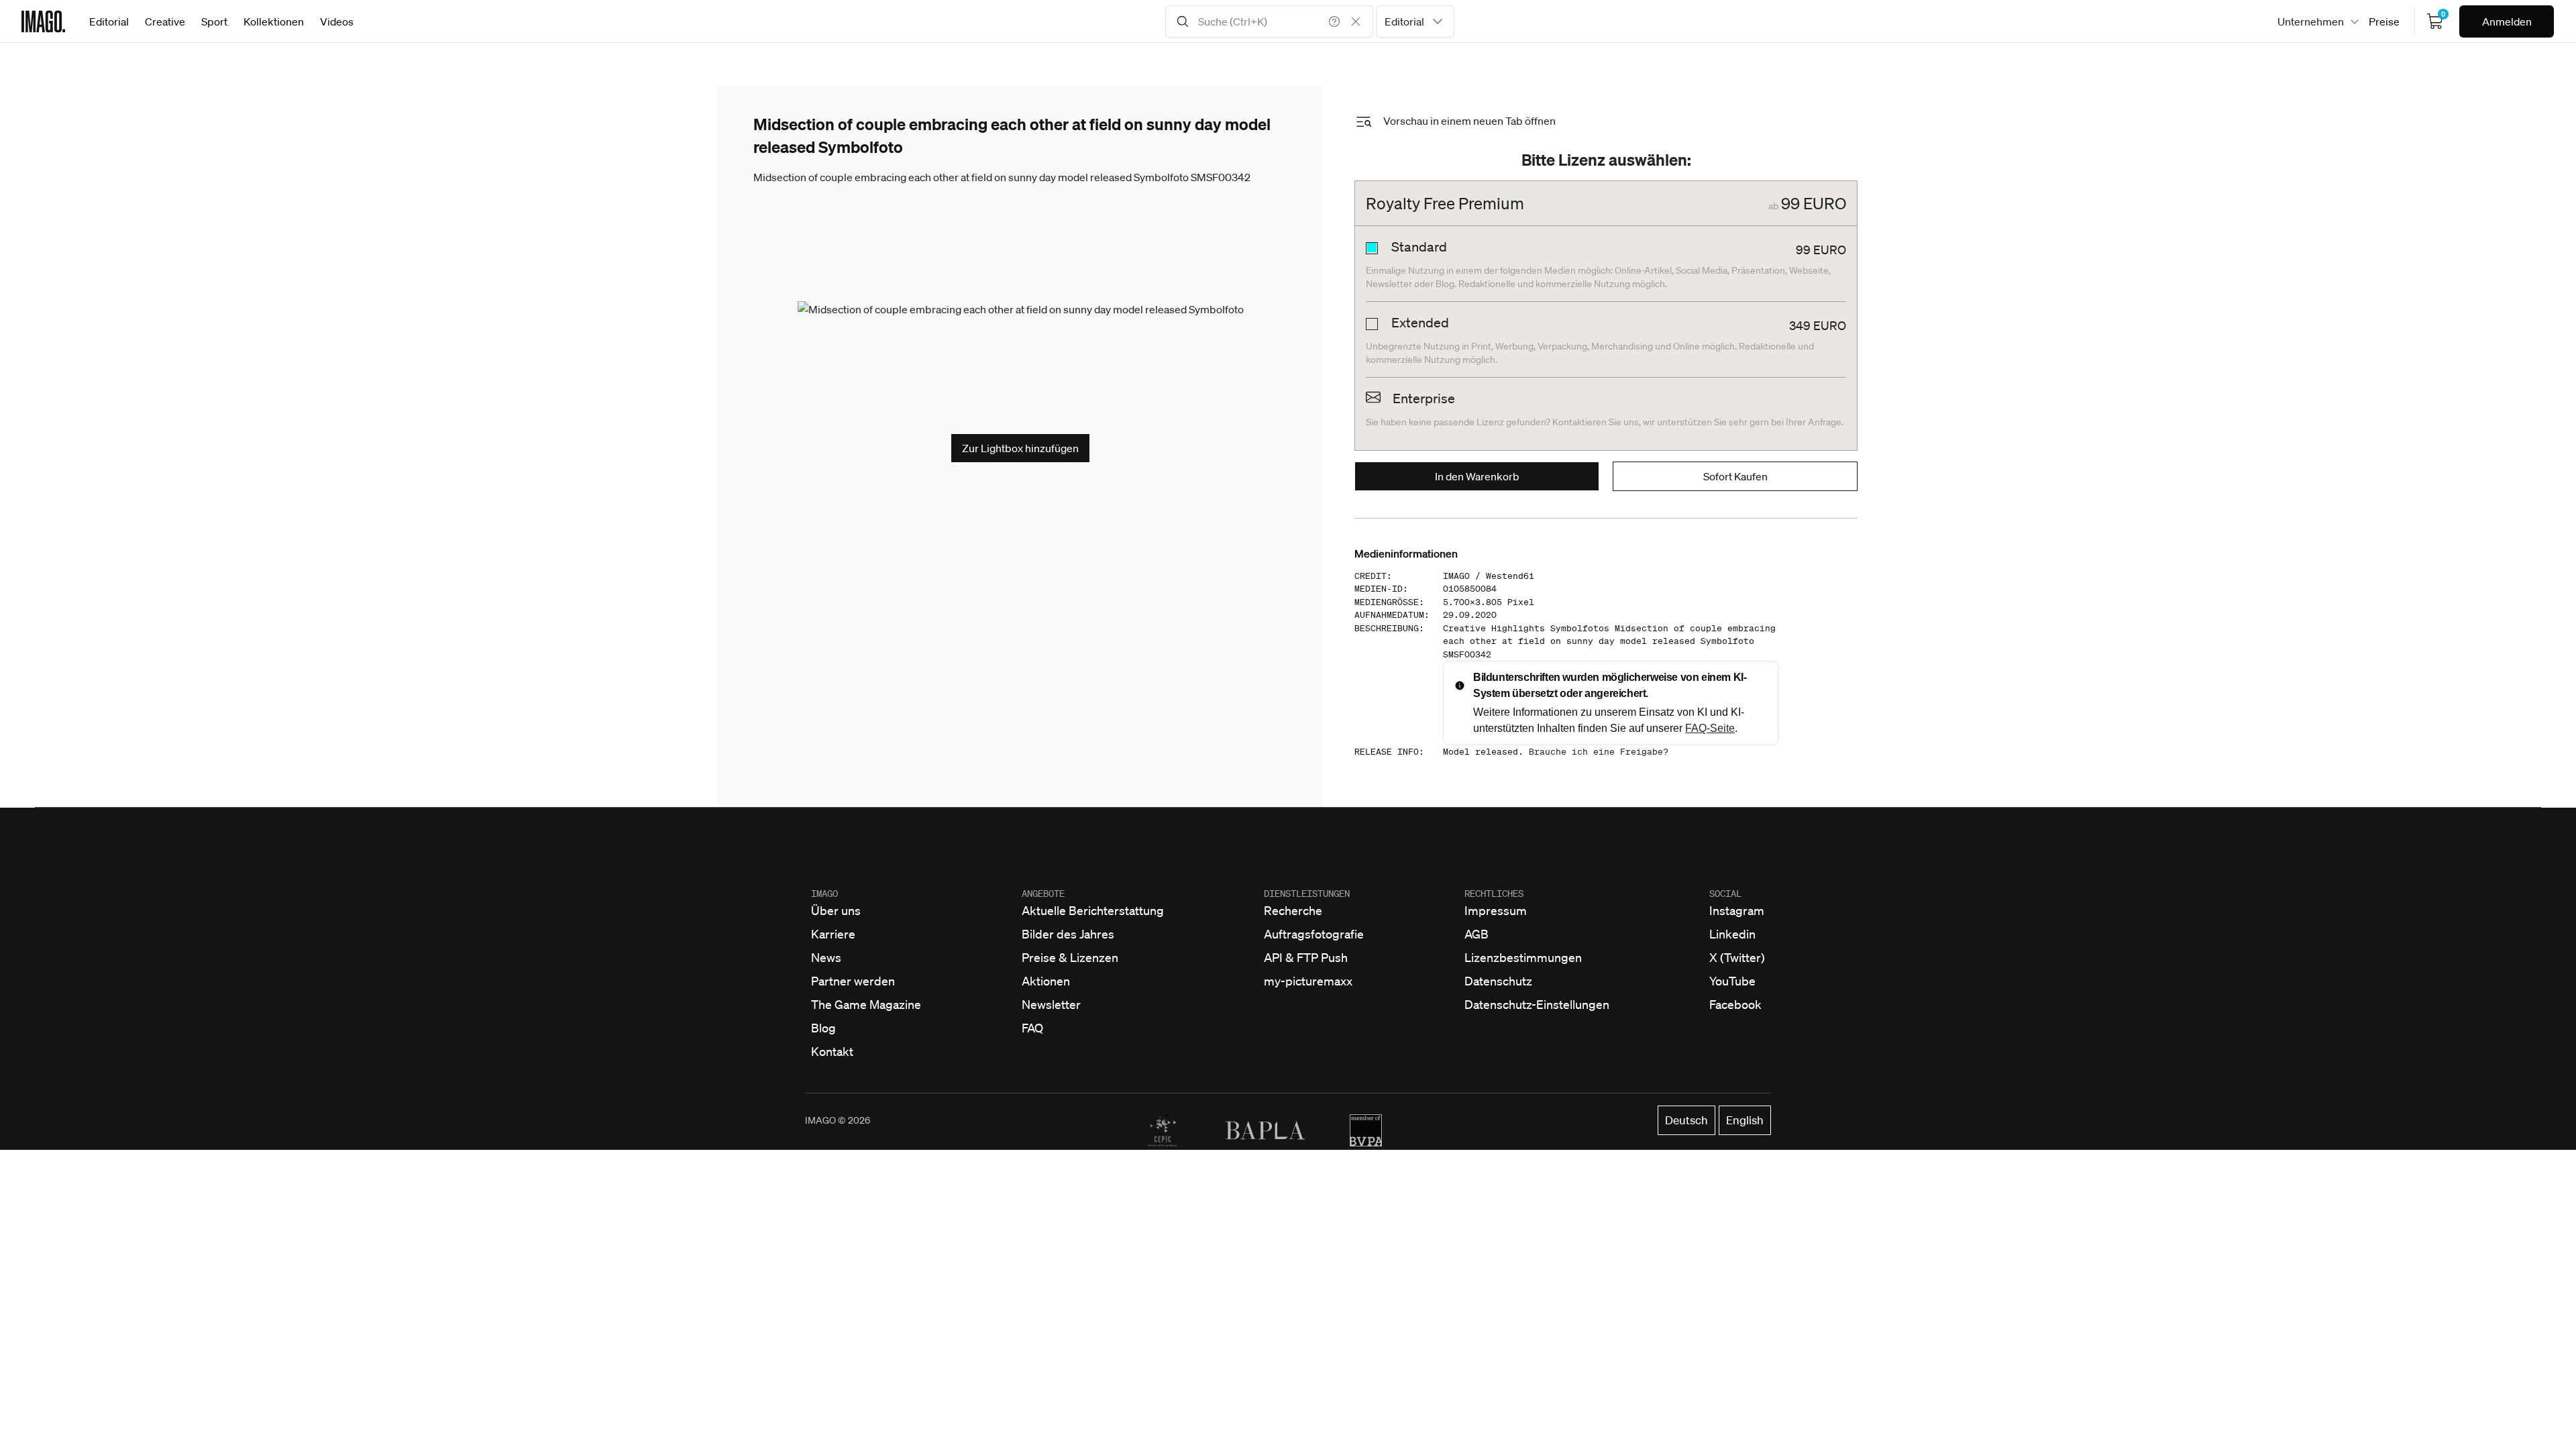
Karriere (833, 934)
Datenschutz (1498, 981)
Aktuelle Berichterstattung (1093, 910)
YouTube (1732, 981)
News (826, 957)
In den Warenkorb (1477, 476)
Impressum (1496, 910)
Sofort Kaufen (1735, 476)
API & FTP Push (1306, 957)
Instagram (1737, 910)
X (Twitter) (1737, 957)
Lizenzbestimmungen (1523, 957)
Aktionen (1046, 981)
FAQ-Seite (1710, 728)
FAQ (1032, 1028)
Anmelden (2507, 21)
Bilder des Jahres (1068, 934)
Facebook (1735, 1004)
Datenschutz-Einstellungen (1537, 1004)
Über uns (836, 910)
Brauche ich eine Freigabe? (1599, 752)
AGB (1477, 934)
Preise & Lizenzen (1070, 957)
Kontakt (832, 1051)
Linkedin (1732, 934)
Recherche (1293, 910)
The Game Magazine (866, 1004)
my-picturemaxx (1308, 981)
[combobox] (1415, 21)
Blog (823, 1028)
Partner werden (853, 981)
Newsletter (1051, 1004)
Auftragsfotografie (1314, 934)
